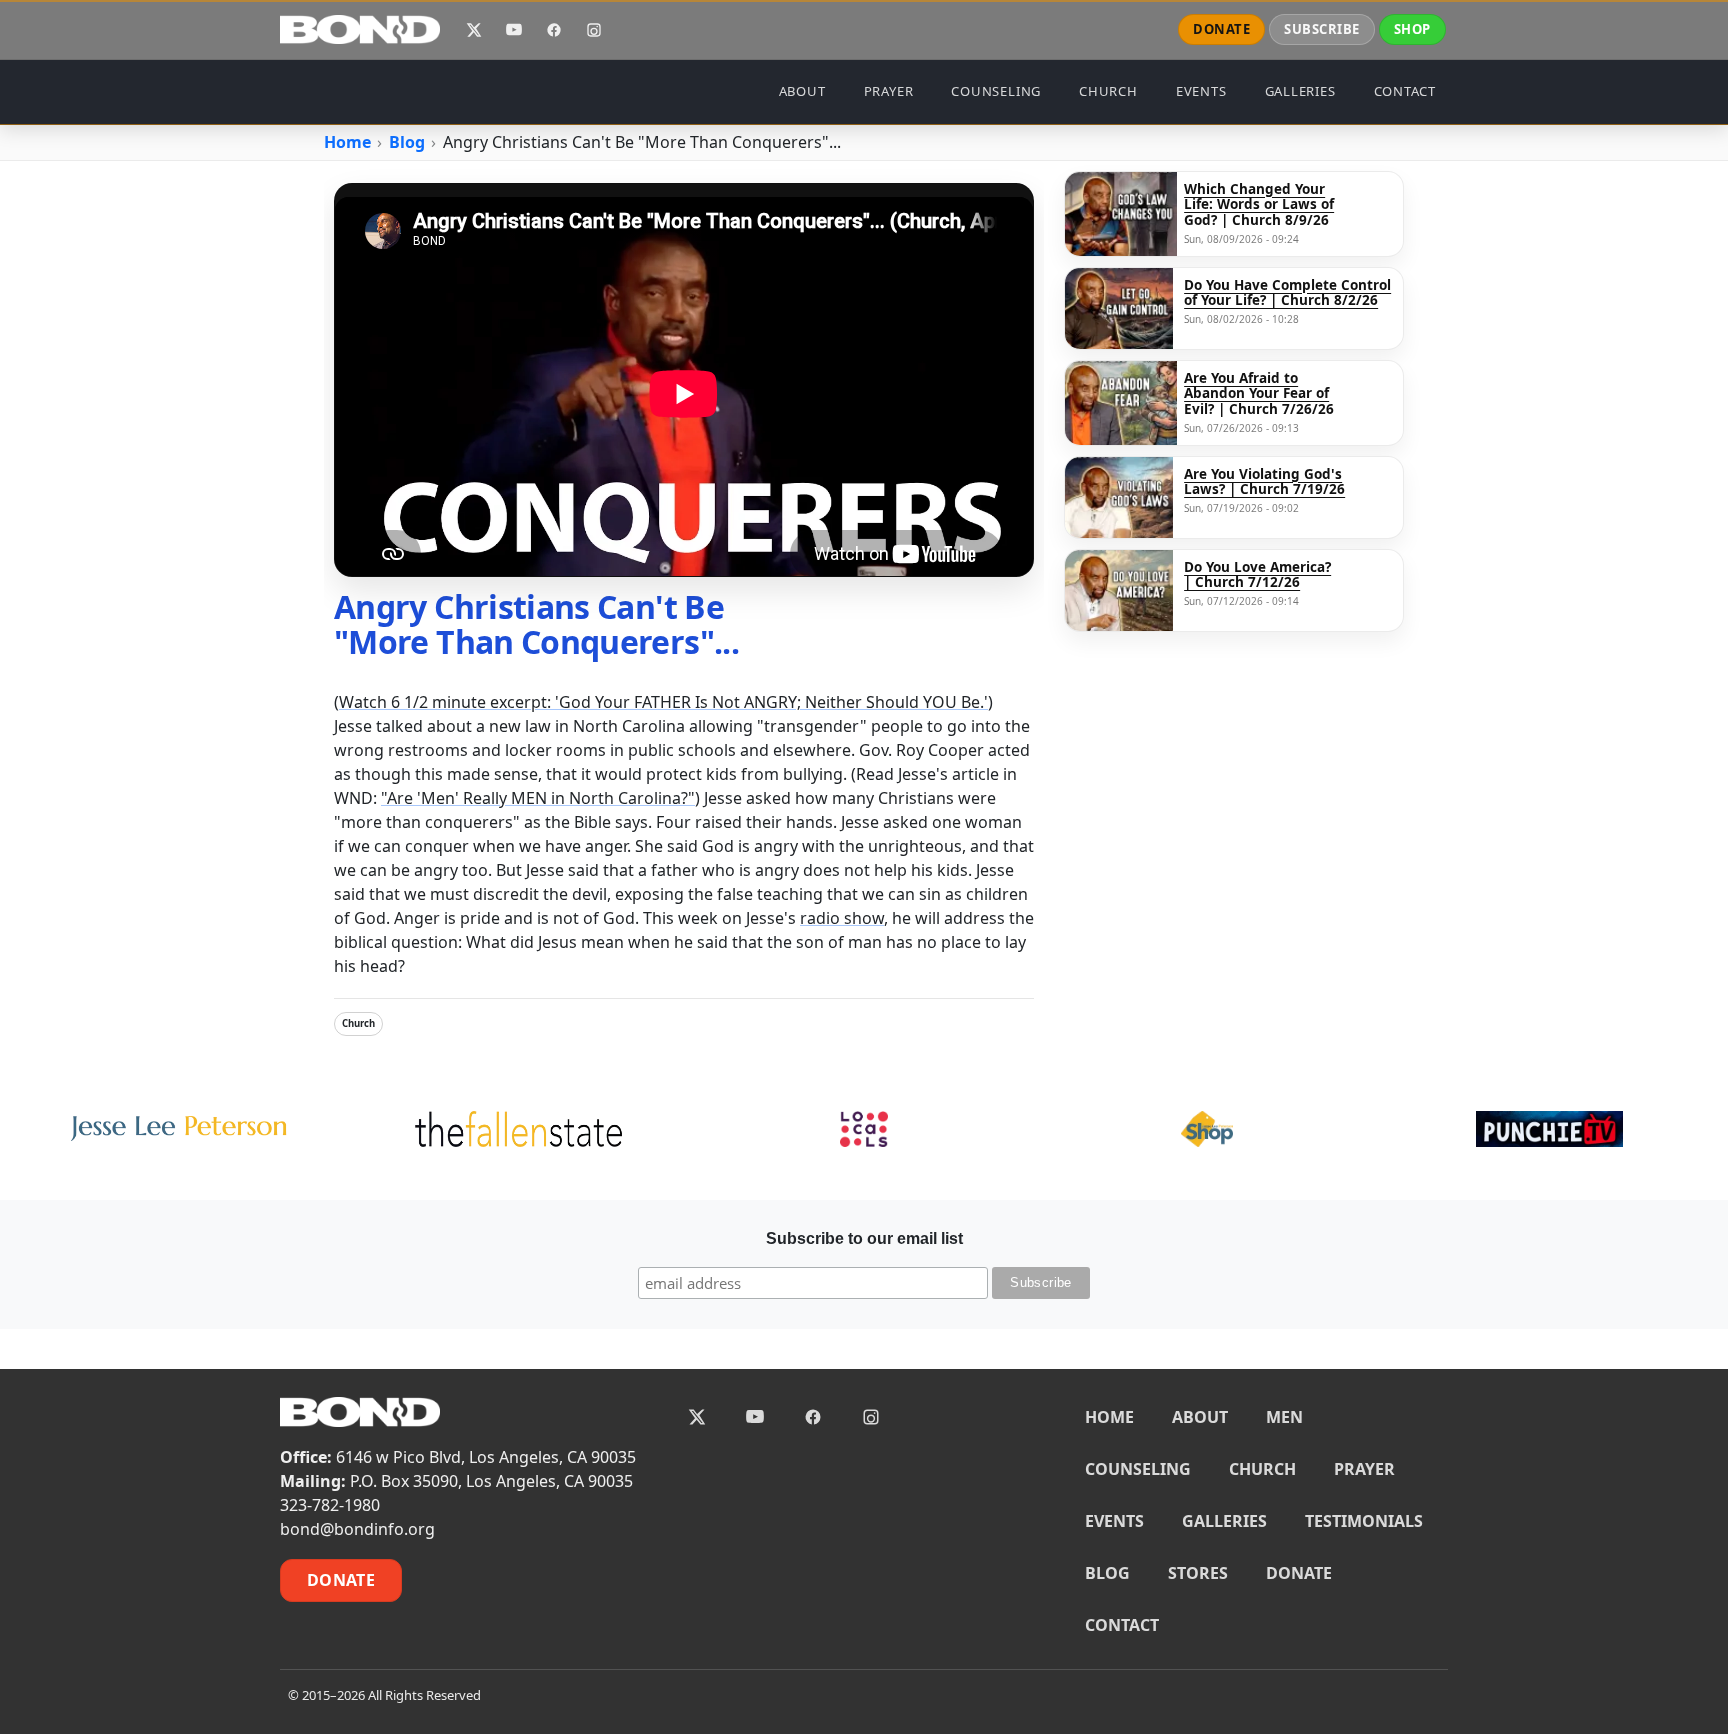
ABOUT (802, 91)
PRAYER (889, 91)
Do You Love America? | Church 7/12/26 (1257, 575)
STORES (1198, 1573)
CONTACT (1405, 91)
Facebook (554, 30)
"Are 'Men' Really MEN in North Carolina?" (538, 798)
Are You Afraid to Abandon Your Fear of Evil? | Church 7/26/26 (1259, 394)
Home (347, 142)
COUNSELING (996, 91)
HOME (1109, 1417)
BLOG (1107, 1573)
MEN (1284, 1417)
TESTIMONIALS (1364, 1521)
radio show (842, 918)
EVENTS (1201, 91)
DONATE (1221, 29)
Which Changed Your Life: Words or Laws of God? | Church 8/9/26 (1259, 205)
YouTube (514, 30)
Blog (407, 142)
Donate (341, 1580)
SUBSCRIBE (1322, 29)
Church (358, 1023)
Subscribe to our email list (864, 1238)
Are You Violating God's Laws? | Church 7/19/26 (1264, 482)
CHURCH (1108, 91)
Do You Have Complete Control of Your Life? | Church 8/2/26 (1287, 293)
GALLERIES (1300, 91)
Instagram (594, 30)
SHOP (1412, 29)
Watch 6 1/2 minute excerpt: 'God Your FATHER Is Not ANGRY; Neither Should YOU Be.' (663, 702)
